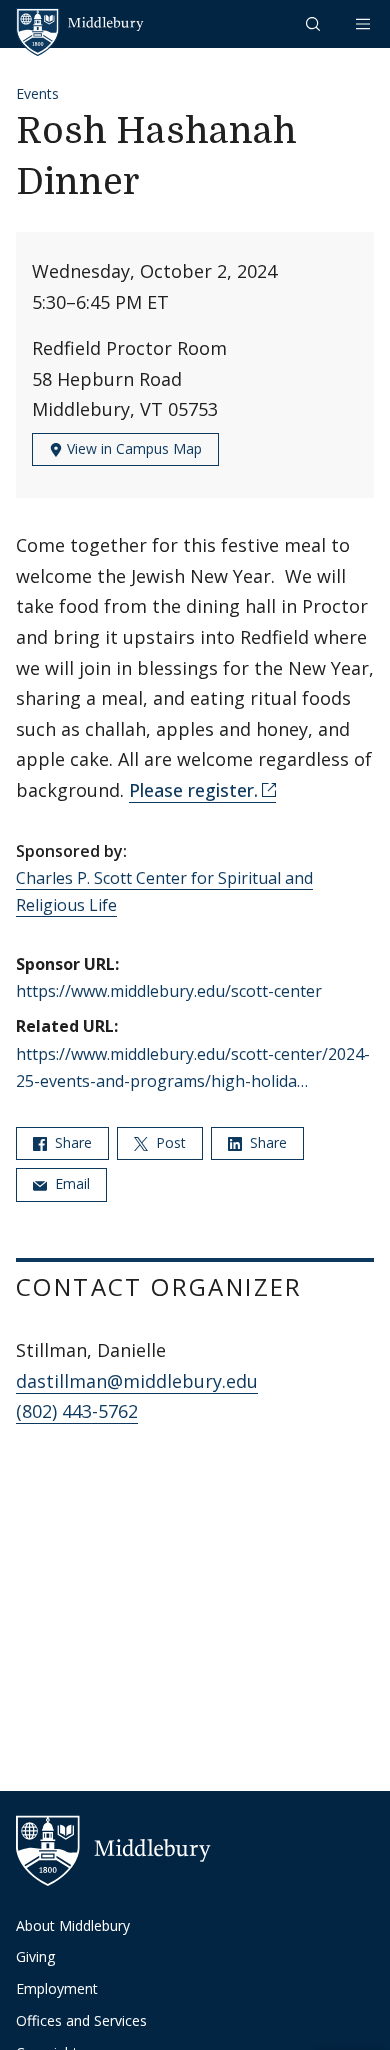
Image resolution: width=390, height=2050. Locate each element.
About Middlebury (73, 1925)
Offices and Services (81, 2020)
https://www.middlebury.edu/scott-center (169, 991)
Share (71, 1142)
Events (37, 93)
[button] (315, 23)
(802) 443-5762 (77, 1411)
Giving (35, 1956)
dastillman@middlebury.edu (137, 1381)
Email (70, 1183)
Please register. (193, 790)
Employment (57, 1988)
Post (169, 1142)
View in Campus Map (132, 448)
